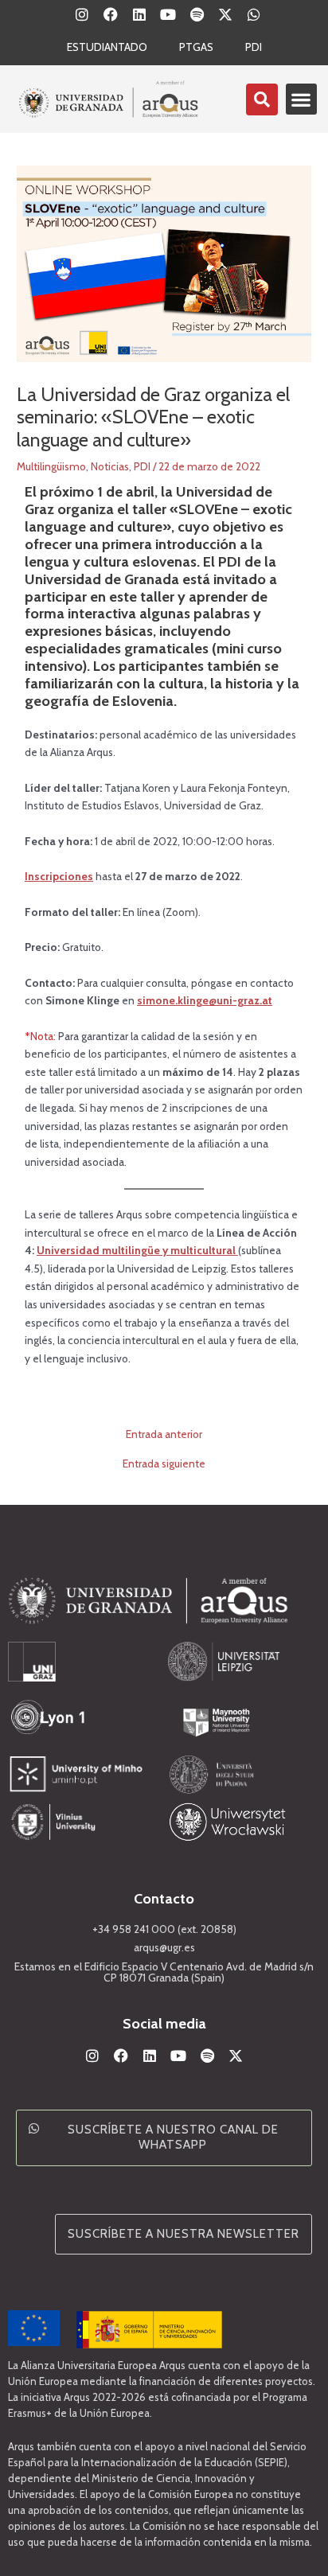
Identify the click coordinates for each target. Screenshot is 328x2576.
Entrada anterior (164, 1435)
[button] (301, 99)
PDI (254, 47)
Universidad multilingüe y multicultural (137, 1250)
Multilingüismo (51, 466)
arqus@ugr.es (164, 1947)
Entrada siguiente (164, 1464)
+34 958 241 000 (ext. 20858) (164, 1929)
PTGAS (196, 47)
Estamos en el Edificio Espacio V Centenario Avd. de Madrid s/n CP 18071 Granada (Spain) (164, 1972)
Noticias (110, 466)
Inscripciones (59, 876)
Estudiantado (107, 47)
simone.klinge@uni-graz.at (205, 1000)
